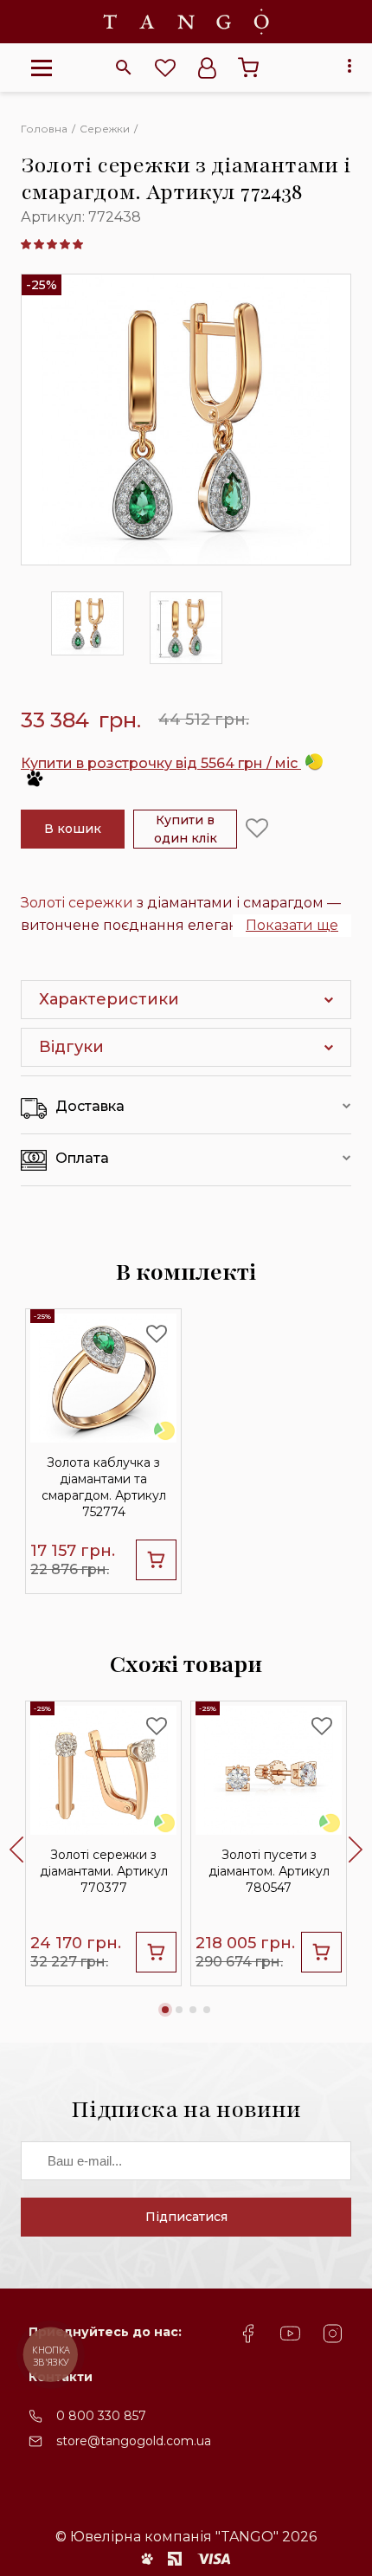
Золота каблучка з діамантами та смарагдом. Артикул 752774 (104, 1488)
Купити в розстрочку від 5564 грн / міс (161, 763)
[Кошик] (248, 68)
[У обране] (257, 829)
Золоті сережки (77, 903)
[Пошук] (124, 68)
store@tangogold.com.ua (134, 2441)
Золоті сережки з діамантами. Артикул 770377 (104, 1871)
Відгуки (71, 1047)
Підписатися (186, 2217)
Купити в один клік (186, 829)
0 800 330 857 (101, 2416)
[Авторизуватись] (207, 68)
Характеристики (109, 999)
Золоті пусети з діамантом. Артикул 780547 (269, 1871)
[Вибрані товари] (165, 68)
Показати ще (292, 925)
